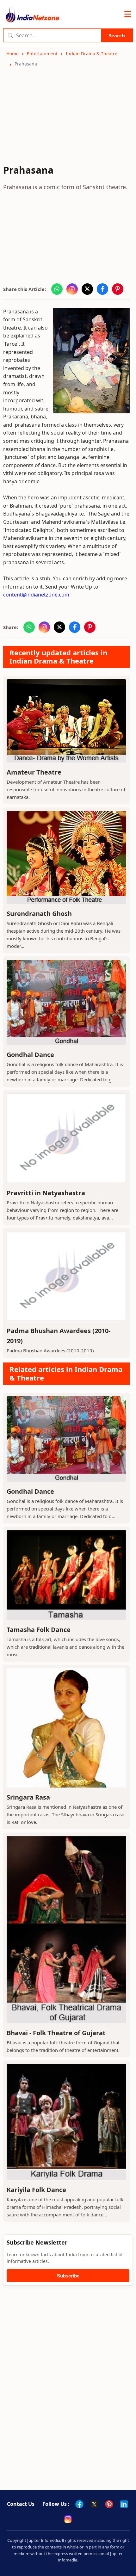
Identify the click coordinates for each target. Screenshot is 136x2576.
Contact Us (21, 2504)
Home (12, 54)
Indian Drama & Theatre (92, 54)
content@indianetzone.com (36, 595)
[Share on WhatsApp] (57, 289)
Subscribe (68, 2276)
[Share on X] (87, 289)
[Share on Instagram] (72, 289)
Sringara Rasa (28, 1797)
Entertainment (42, 54)
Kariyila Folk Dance (36, 2190)
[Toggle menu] (128, 14)
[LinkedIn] (124, 2504)
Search (117, 35)
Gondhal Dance (30, 1055)
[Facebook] (79, 2504)
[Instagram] (68, 2519)
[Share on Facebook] (102, 289)
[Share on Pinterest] (118, 289)
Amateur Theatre (34, 772)
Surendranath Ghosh (39, 914)
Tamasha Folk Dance (39, 1630)
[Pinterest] (109, 2504)
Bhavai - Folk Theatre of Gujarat (56, 2033)
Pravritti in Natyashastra (46, 1193)
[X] (94, 2504)
